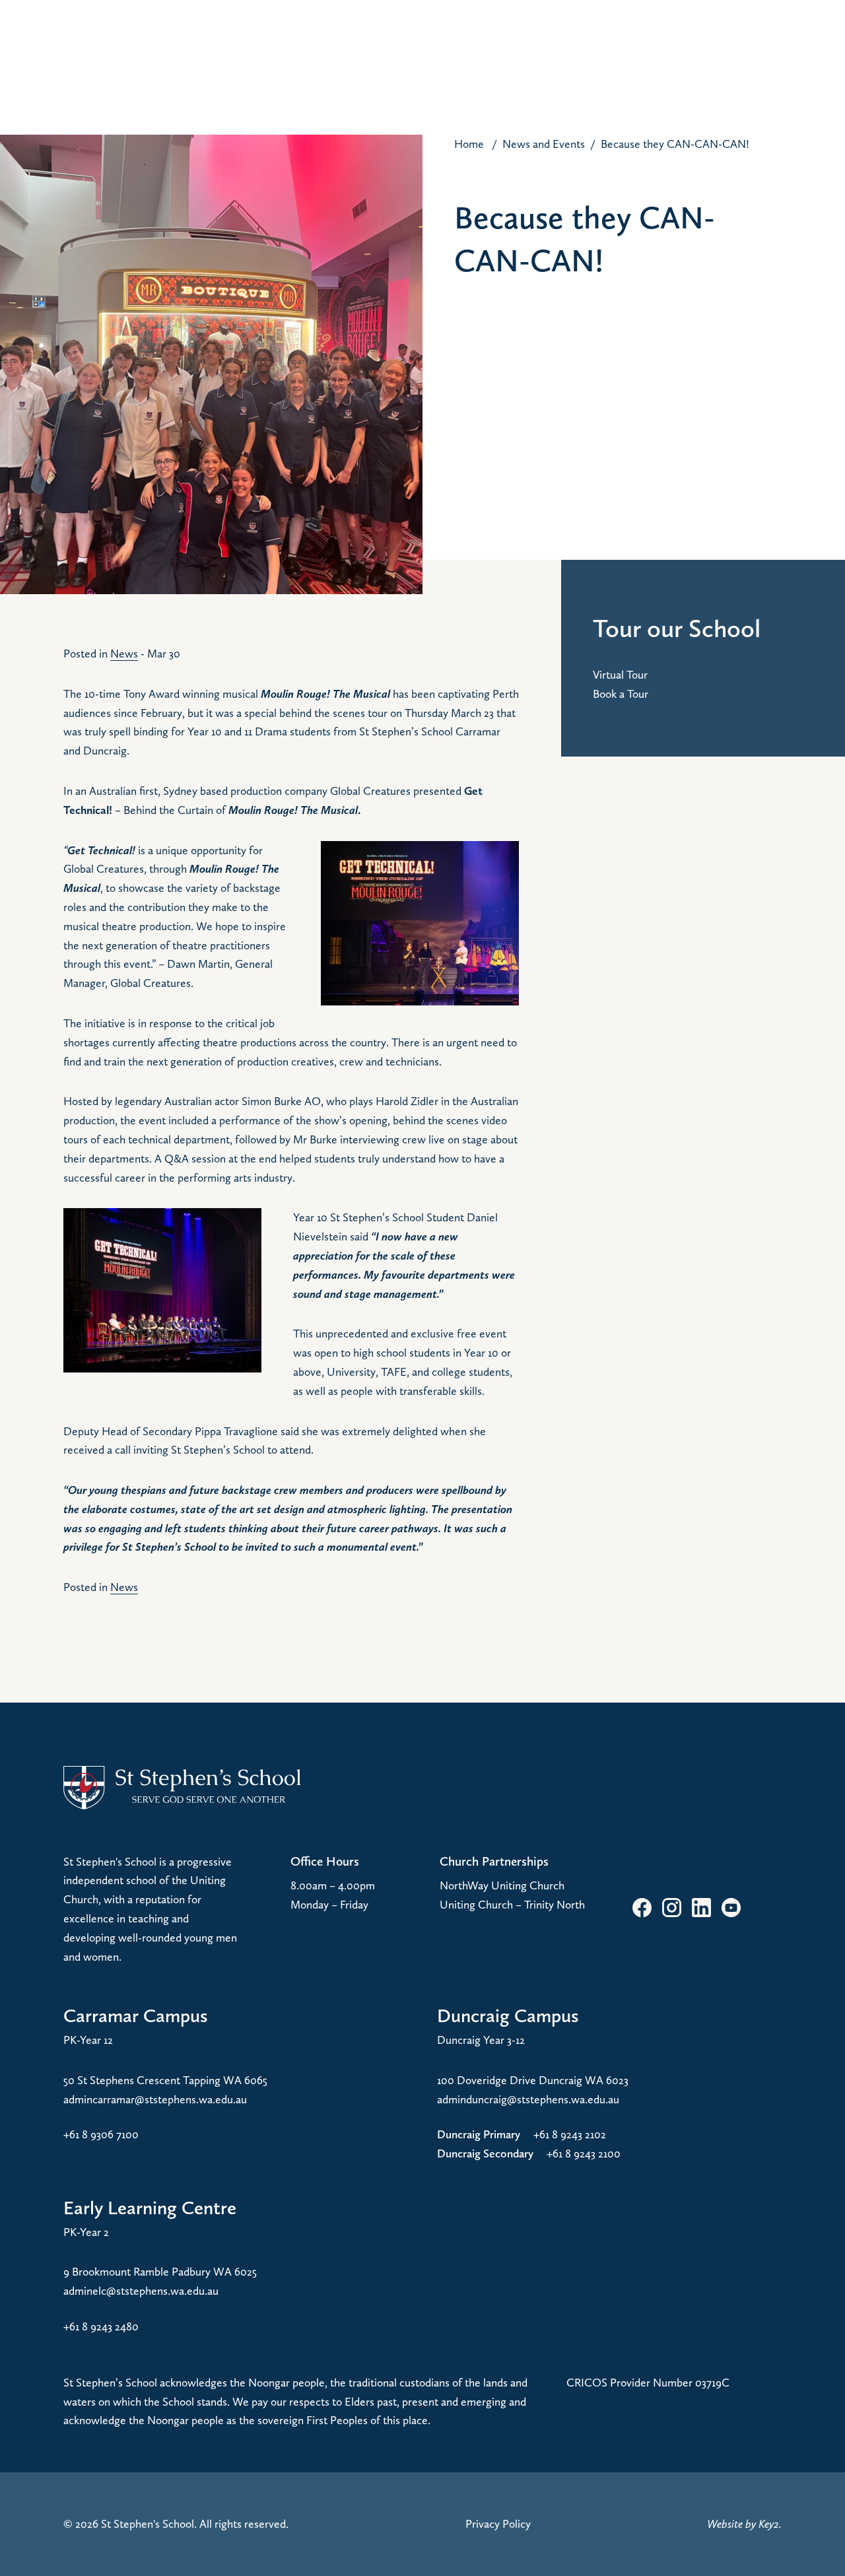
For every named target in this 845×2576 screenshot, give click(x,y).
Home (469, 144)
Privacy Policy (498, 2524)
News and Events (544, 144)
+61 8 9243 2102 (570, 2134)
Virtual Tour (620, 674)
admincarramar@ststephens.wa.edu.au (155, 2099)
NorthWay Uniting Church (502, 1885)
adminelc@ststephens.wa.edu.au (141, 2290)
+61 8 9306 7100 (101, 2134)
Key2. (770, 2524)
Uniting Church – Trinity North (512, 1904)
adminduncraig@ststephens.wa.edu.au (528, 2099)
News (124, 653)
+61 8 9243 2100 (584, 2153)
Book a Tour (621, 694)
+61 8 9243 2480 (101, 2326)
